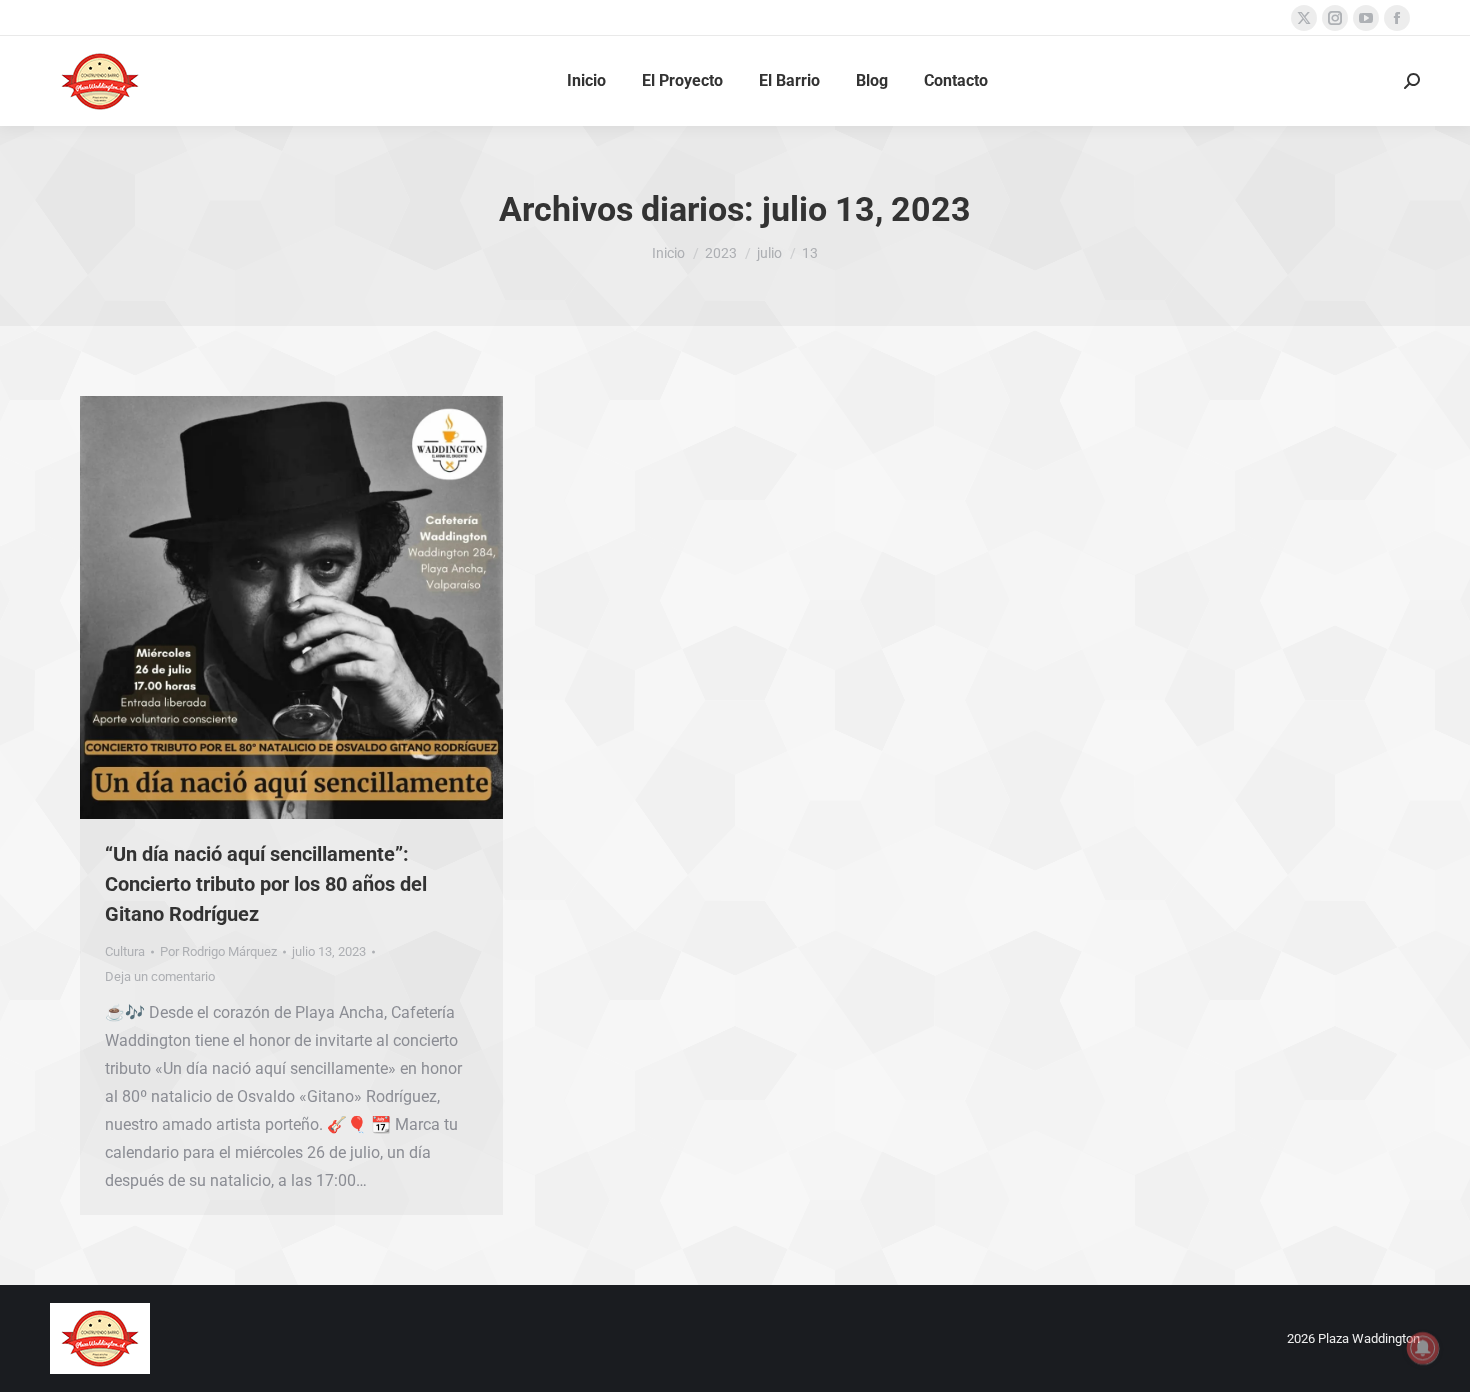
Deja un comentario (160, 976)
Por (218, 951)
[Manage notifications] (1423, 1348)
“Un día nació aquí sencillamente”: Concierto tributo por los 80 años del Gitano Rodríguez (266, 884)
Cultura (125, 951)
